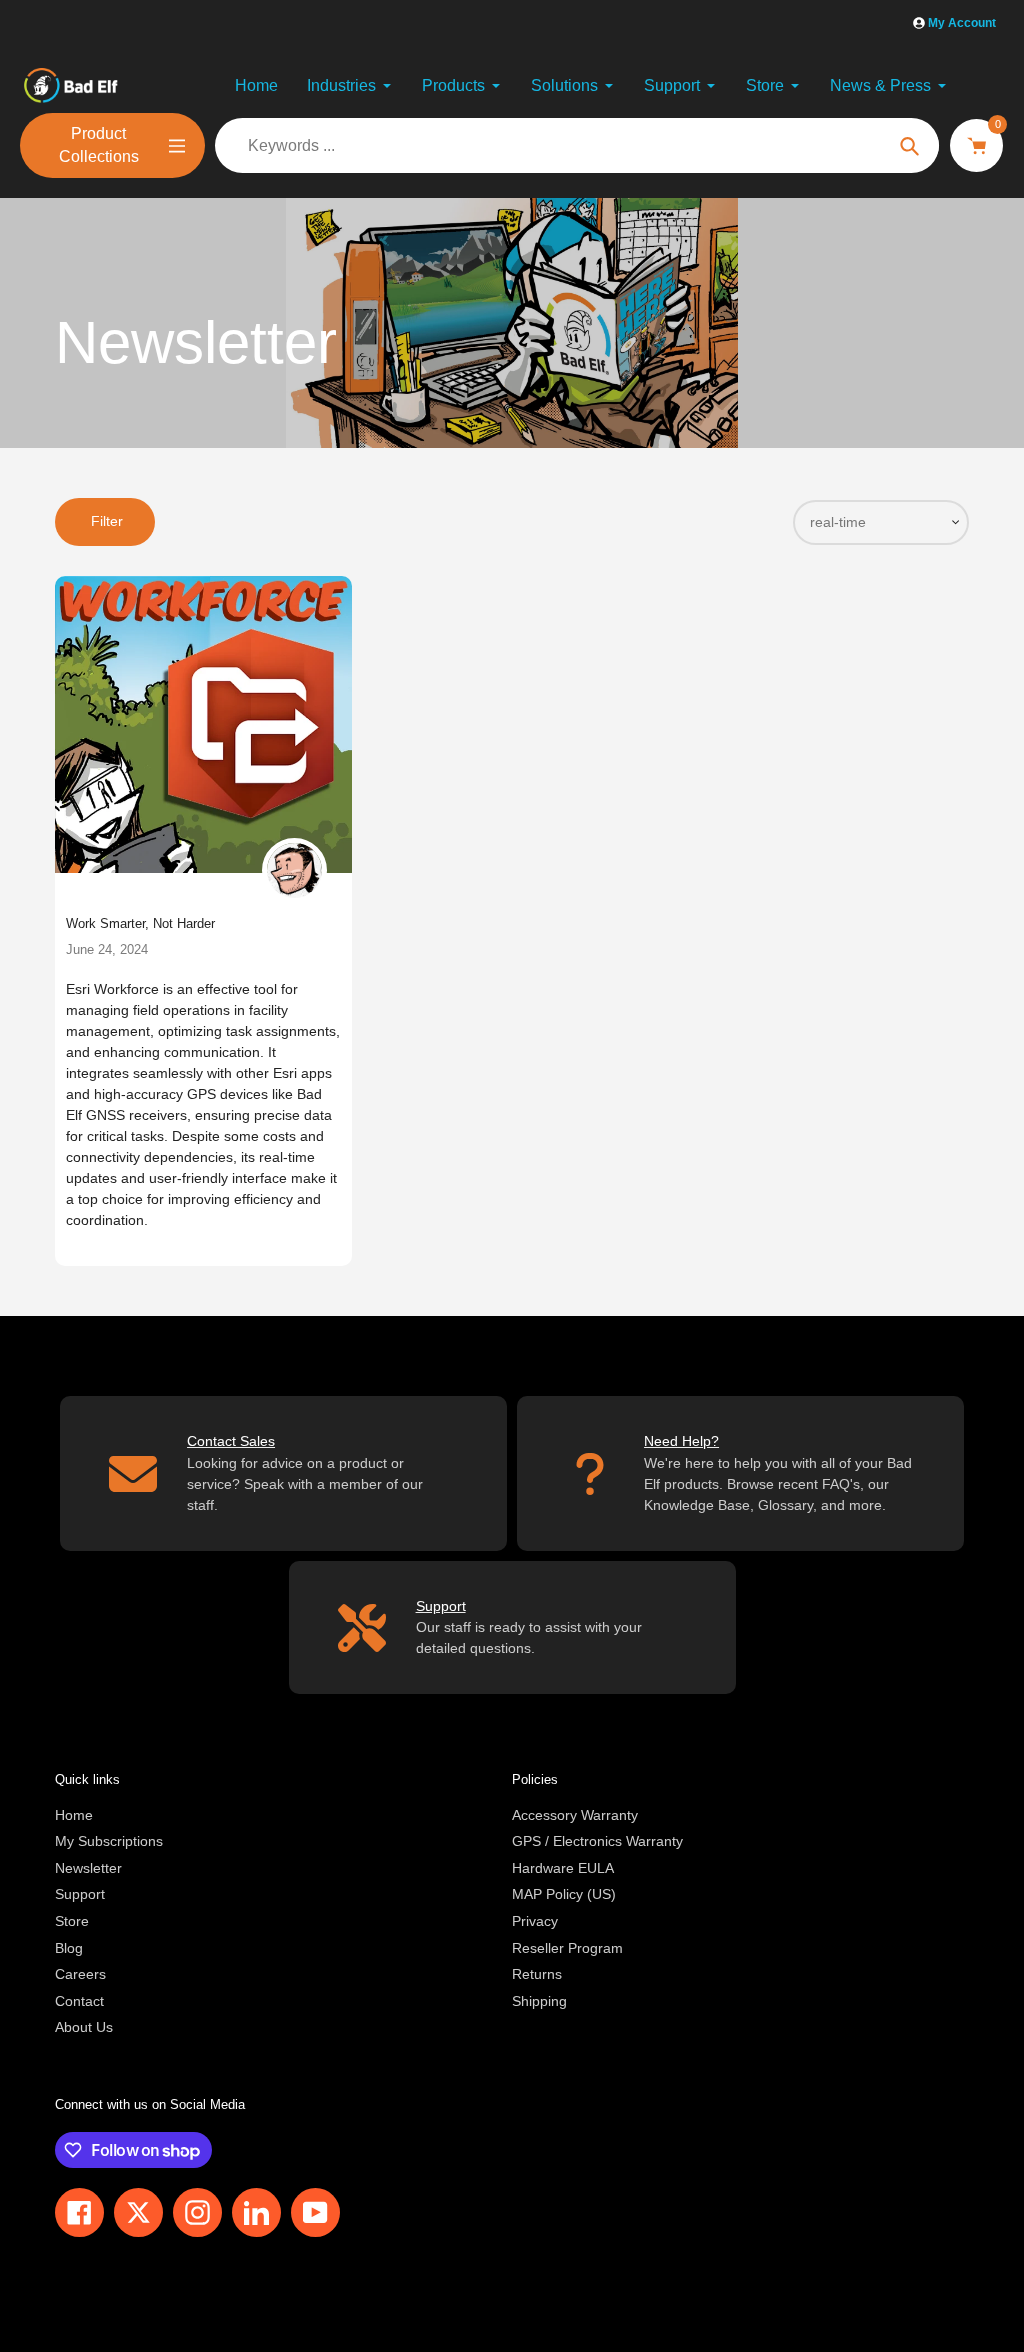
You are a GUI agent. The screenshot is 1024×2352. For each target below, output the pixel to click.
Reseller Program (567, 1948)
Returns (537, 1974)
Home (74, 1815)
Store (72, 1921)
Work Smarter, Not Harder (140, 923)
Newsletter (88, 1868)
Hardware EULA (563, 1868)
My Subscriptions (109, 1841)
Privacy (535, 1921)
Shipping (539, 2001)
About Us (84, 2027)
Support (80, 1894)
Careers (80, 1974)
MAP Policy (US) (564, 1894)
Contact (79, 2001)
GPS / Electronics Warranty (597, 1841)
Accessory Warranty (575, 1815)
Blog (69, 1948)
